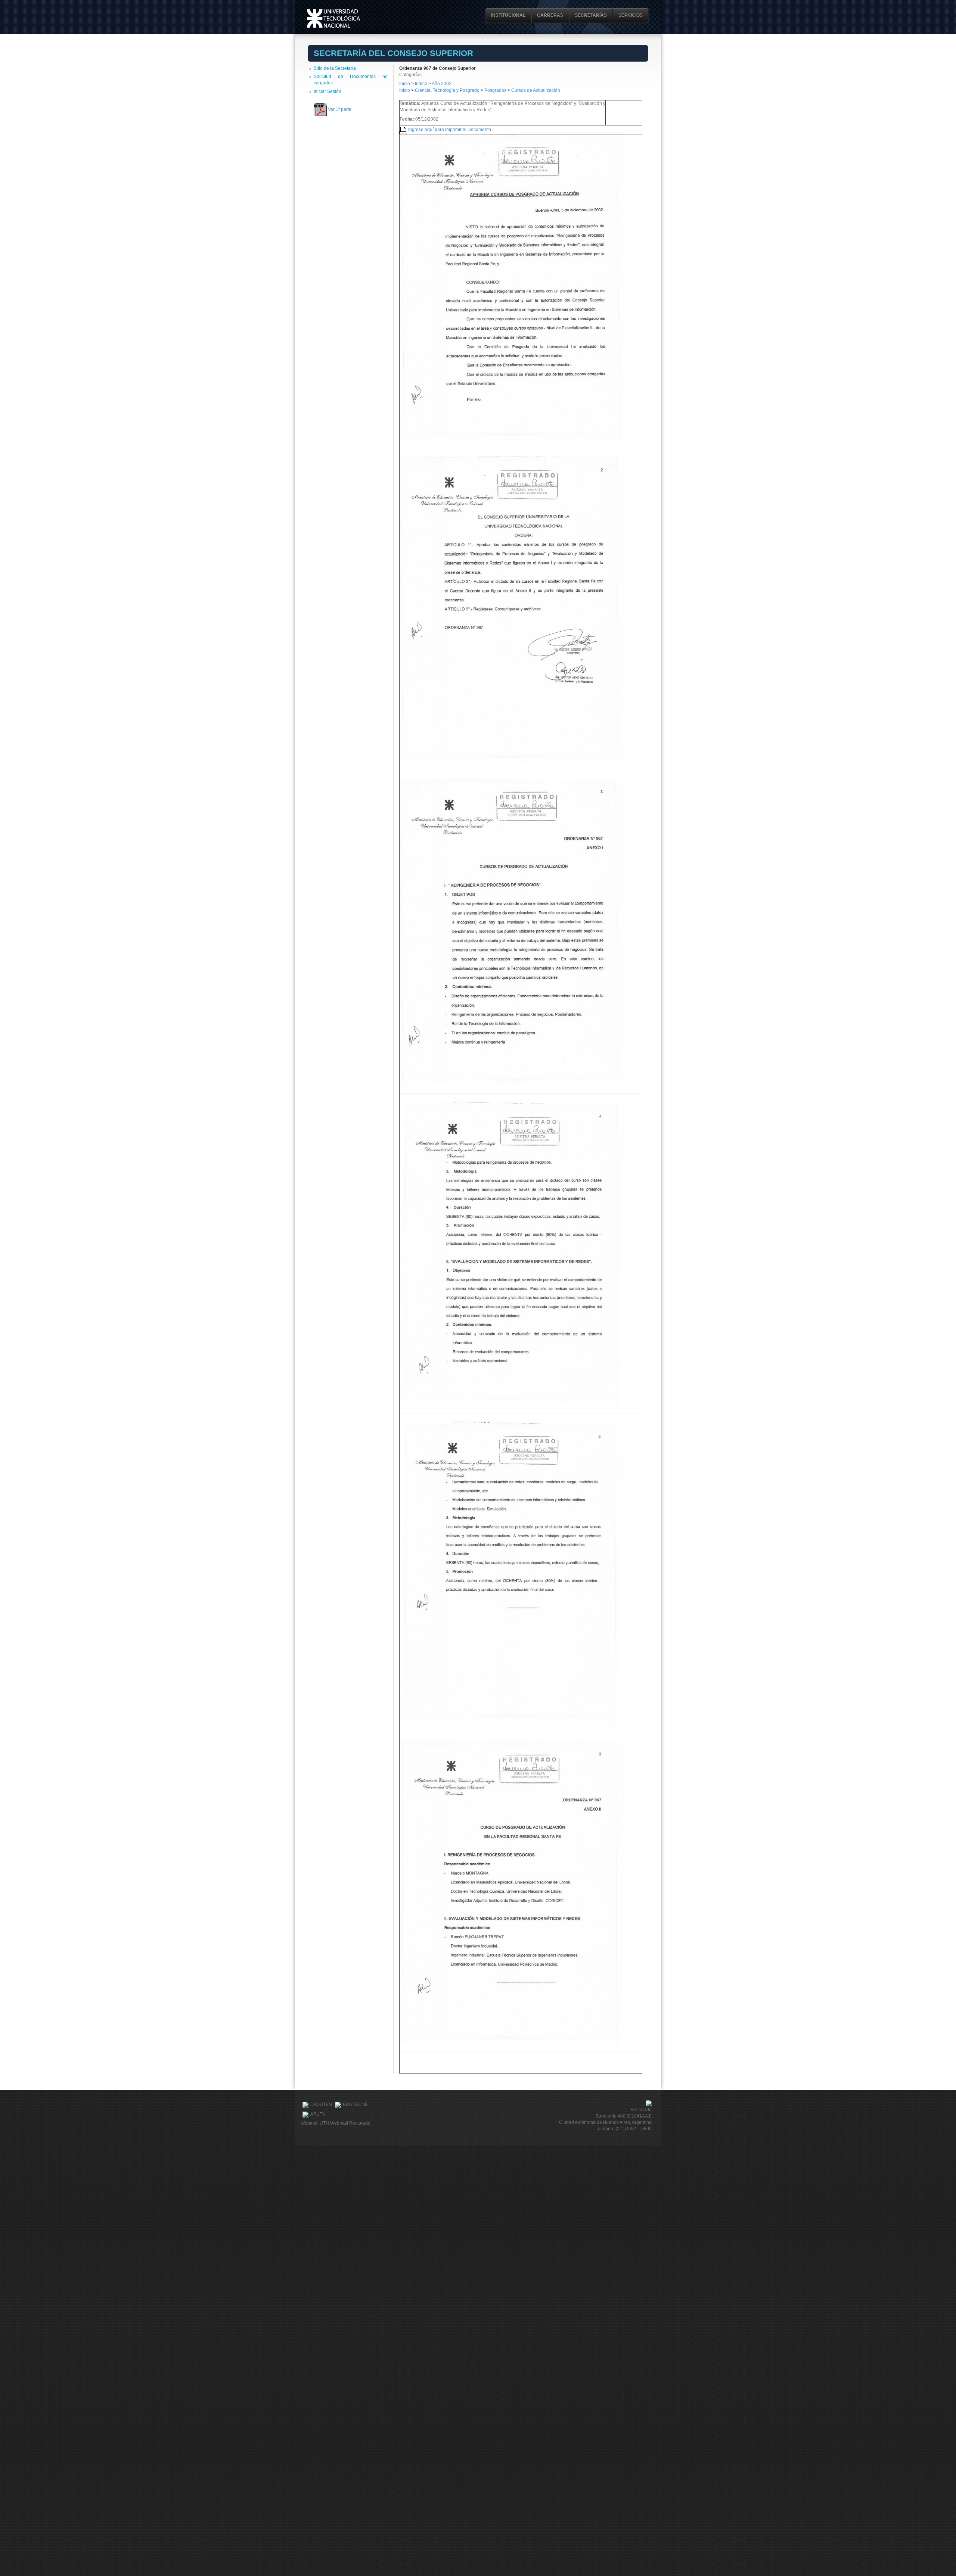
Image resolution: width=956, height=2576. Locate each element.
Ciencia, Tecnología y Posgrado (447, 90)
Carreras (550, 15)
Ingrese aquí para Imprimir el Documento (450, 130)
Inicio (405, 84)
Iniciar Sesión (328, 91)
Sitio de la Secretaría (335, 68)
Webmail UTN (315, 2123)
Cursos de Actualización (536, 90)
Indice (421, 84)
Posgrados (495, 90)
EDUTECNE (355, 2105)
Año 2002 (442, 84)
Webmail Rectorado (350, 2123)
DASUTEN (321, 2105)
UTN (333, 18)
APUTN (318, 2115)
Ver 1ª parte (340, 109)
